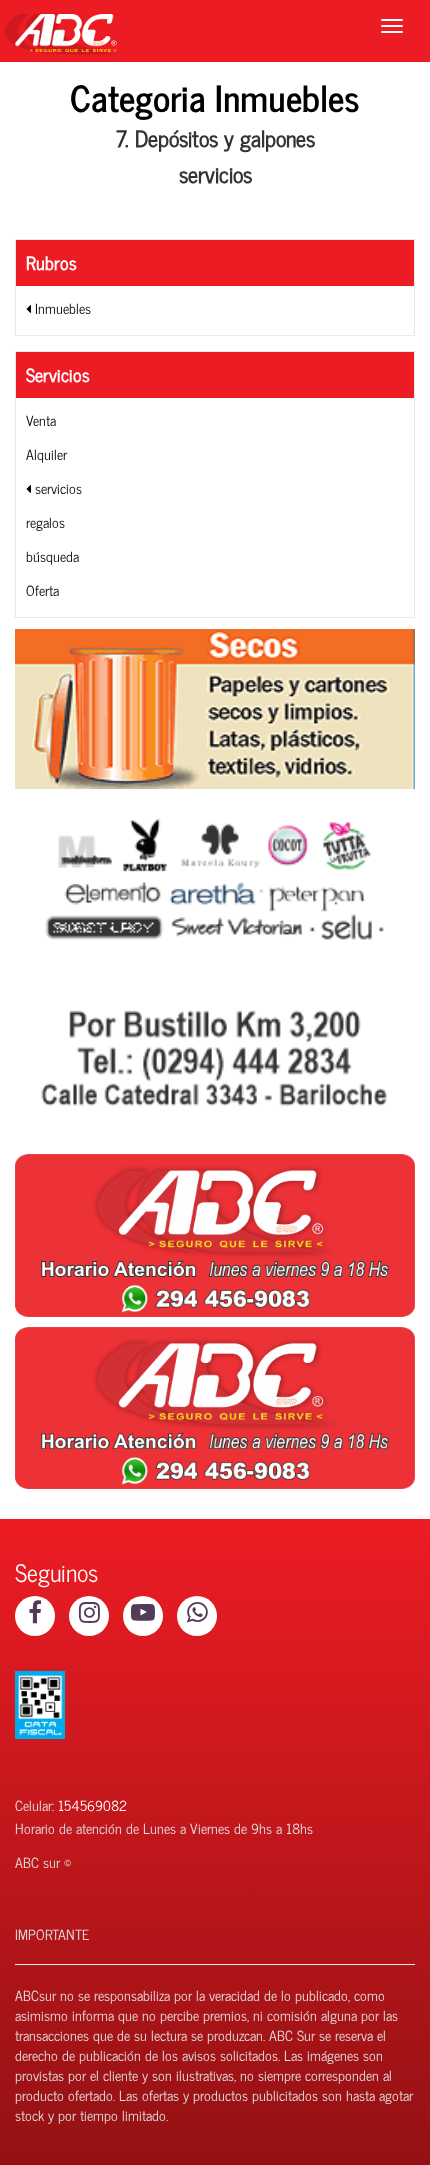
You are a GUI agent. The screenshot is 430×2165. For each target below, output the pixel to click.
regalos (45, 521)
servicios (56, 487)
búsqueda (52, 555)
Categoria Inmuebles (215, 96)
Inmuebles (61, 307)
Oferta (42, 589)
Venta (41, 419)
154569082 (92, 1804)
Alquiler (46, 453)
